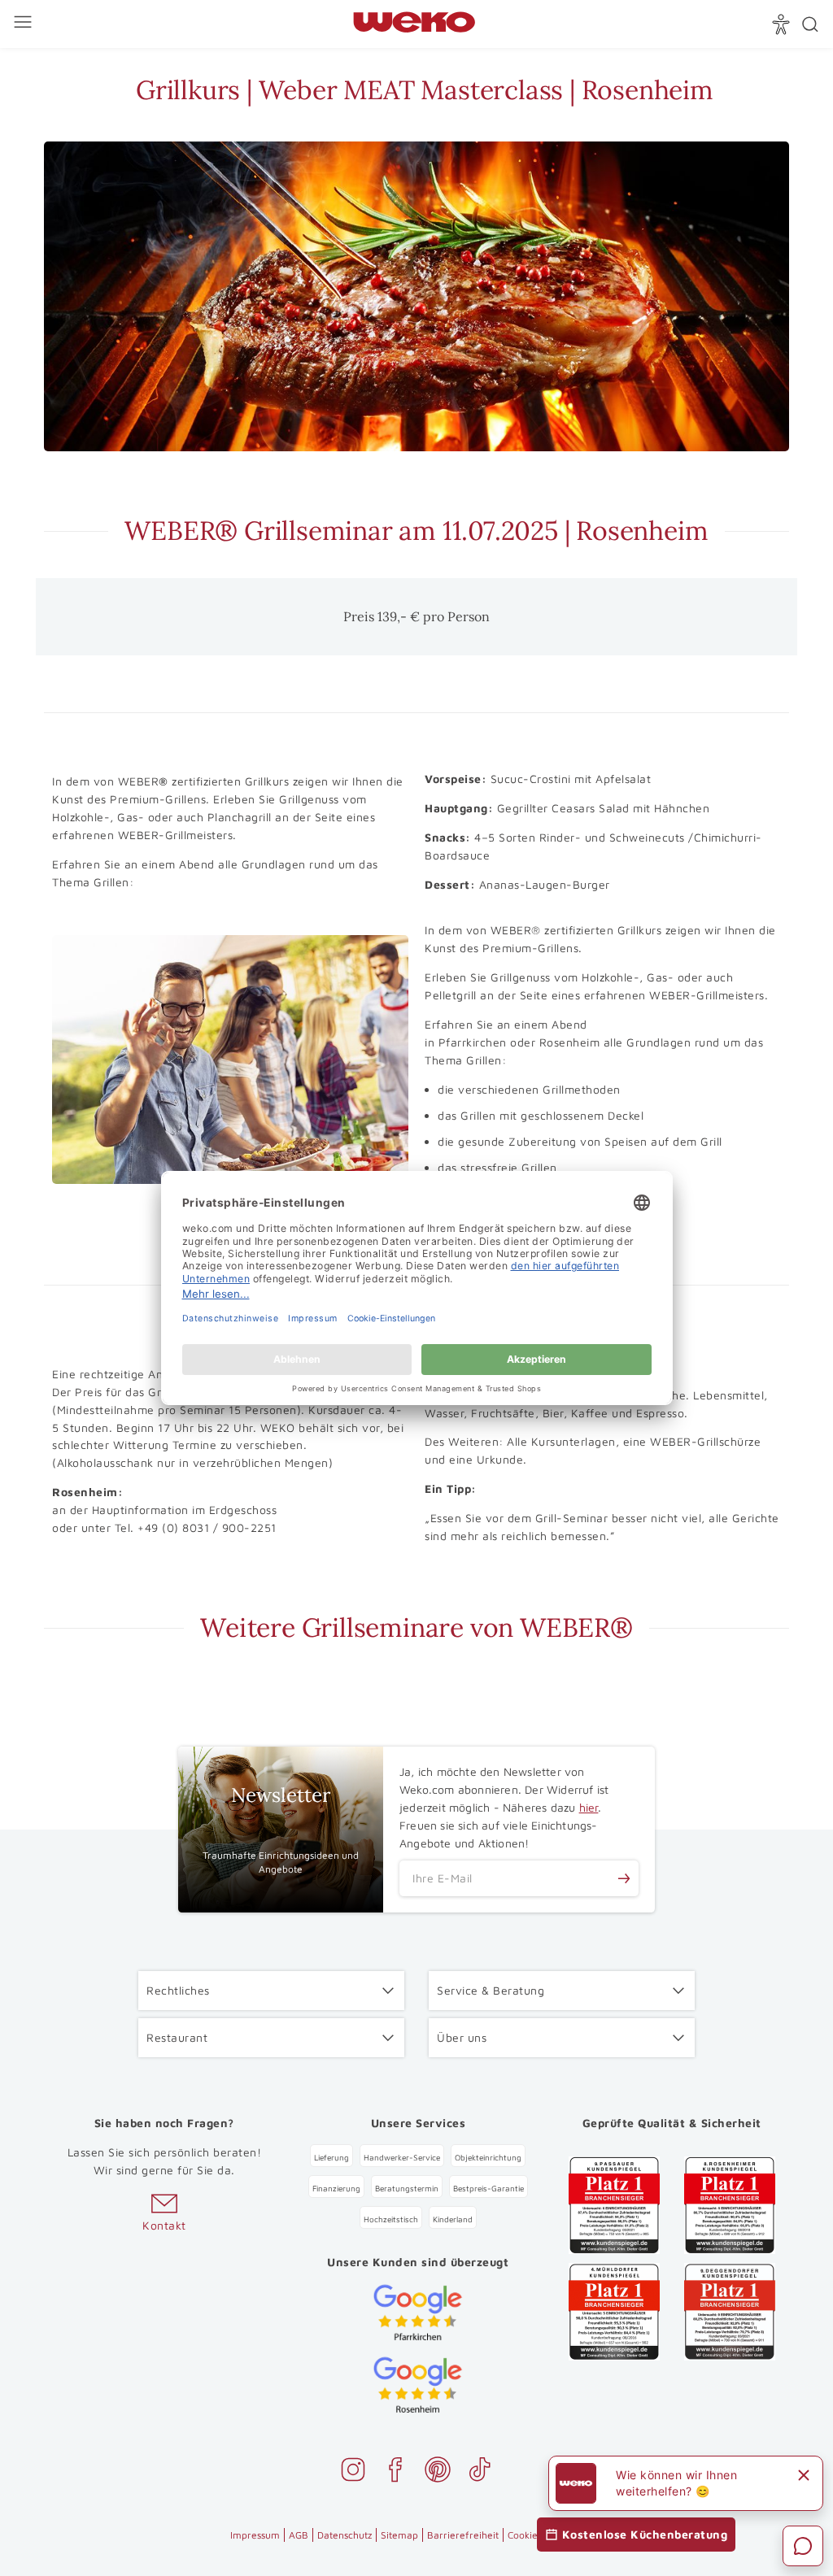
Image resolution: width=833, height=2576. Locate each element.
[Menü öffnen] (25, 24)
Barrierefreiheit (463, 2535)
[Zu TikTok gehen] (480, 2472)
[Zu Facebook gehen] (395, 2472)
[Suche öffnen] (810, 24)
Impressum (255, 2535)
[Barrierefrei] (783, 24)
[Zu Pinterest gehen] (438, 2472)
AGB (299, 2535)
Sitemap (399, 2535)
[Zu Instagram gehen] (353, 2472)
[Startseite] (414, 25)
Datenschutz (345, 2535)
